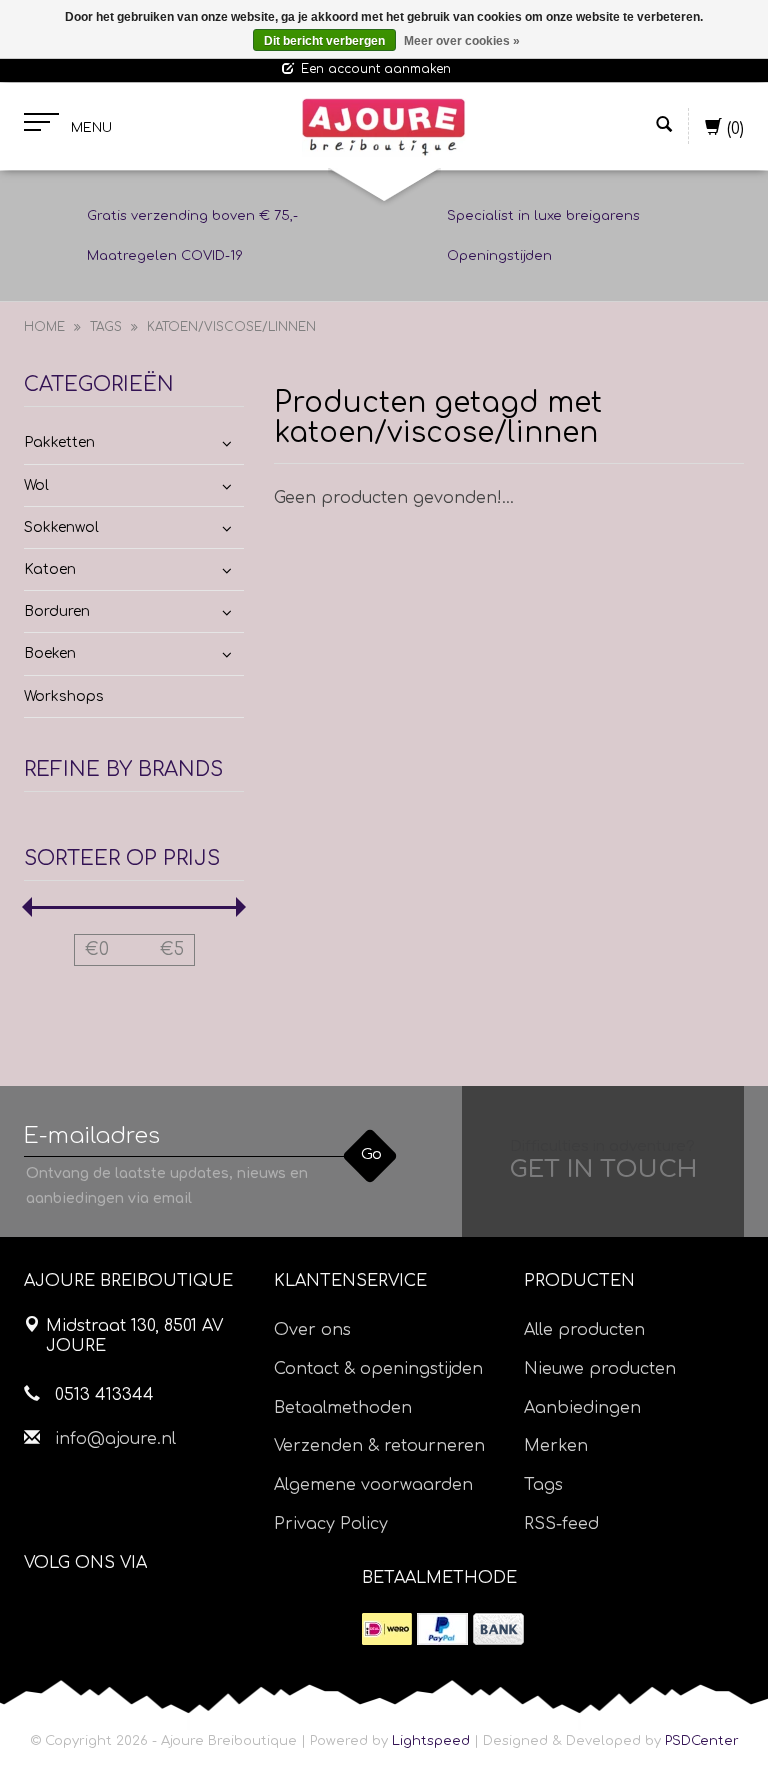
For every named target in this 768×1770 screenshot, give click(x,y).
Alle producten (584, 1330)
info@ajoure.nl (115, 1439)
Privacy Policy (331, 1524)
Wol (36, 485)
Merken (556, 1446)
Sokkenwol (61, 527)
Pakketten (59, 442)
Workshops (64, 696)
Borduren (57, 611)
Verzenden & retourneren (379, 1446)
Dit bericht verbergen (324, 41)
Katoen (50, 569)
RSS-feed (561, 1524)
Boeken (50, 653)
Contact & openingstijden (378, 1369)
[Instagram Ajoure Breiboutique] (151, 1614)
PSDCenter (702, 1741)
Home (44, 327)
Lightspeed (431, 1741)
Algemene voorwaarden (373, 1485)
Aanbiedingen (582, 1408)
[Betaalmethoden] (387, 1629)
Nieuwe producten (600, 1369)
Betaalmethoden (343, 1408)
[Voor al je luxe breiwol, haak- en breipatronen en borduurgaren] (383, 127)
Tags (106, 327)
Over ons (312, 1330)
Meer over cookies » (462, 41)
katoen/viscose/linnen (231, 327)
